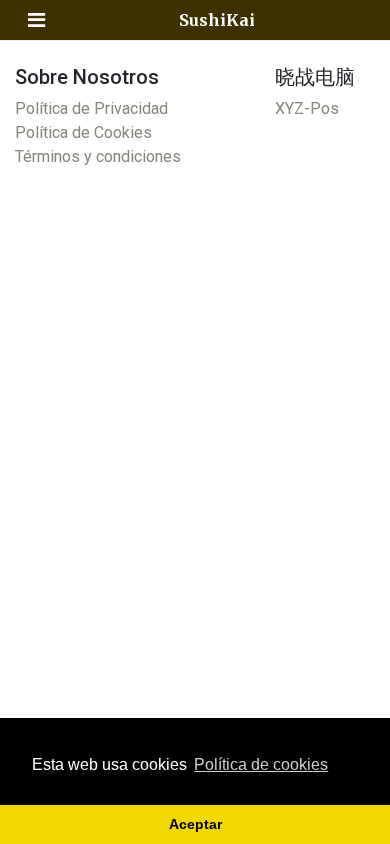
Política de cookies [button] (261, 764)
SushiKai (217, 20)
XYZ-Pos (307, 108)
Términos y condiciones (98, 156)
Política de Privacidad (91, 108)
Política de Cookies (83, 132)
